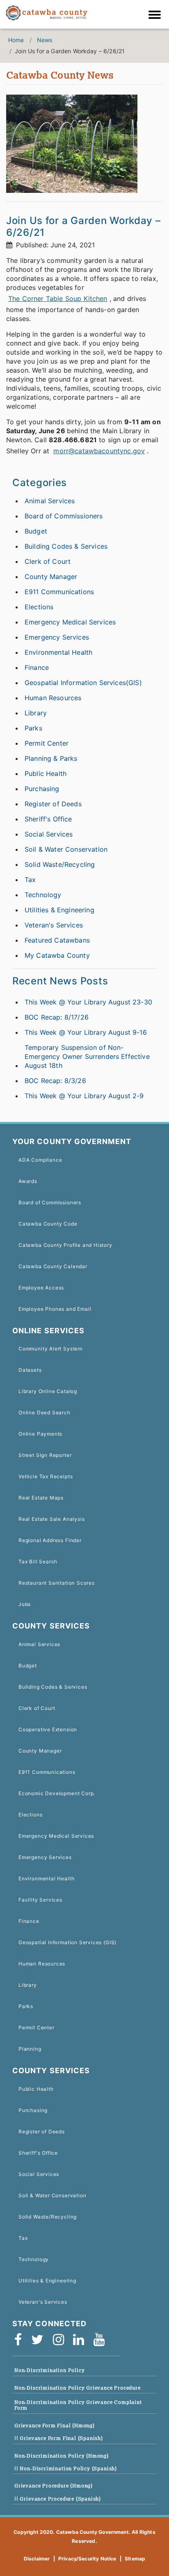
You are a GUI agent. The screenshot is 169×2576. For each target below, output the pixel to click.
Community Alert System (50, 1349)
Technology (43, 895)
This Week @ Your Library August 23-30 (88, 1002)
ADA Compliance (40, 1160)
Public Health (46, 773)
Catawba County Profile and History (65, 1245)
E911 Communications (59, 592)
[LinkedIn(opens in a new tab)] (81, 2340)
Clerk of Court (48, 561)
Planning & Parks (51, 758)
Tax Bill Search (38, 1562)
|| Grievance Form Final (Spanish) (59, 2438)
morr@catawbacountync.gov (99, 451)
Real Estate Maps (41, 1498)
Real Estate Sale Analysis (51, 1519)
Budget (36, 531)
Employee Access (41, 1288)
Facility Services (40, 1900)
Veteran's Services (54, 925)
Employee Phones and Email (55, 1309)
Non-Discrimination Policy (49, 2370)
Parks (33, 728)
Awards (28, 1181)
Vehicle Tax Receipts (46, 1476)
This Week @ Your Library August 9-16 (86, 1032)
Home (16, 40)
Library (36, 713)
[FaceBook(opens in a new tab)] (21, 2340)
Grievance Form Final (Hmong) (55, 2426)
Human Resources (53, 698)
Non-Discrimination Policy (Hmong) (62, 2456)
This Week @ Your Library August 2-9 (84, 1096)
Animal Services (50, 501)
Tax (30, 880)
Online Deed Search (45, 1412)
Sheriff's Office (48, 819)
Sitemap (135, 2559)
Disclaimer (37, 2559)
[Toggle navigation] (157, 16)
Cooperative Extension (48, 1729)
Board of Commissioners (64, 516)
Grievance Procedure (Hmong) (54, 2486)
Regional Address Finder (50, 1540)
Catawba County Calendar (53, 1266)
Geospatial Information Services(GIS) (83, 683)
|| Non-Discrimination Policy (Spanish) (66, 2469)
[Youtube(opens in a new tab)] (102, 2340)
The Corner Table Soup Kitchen (58, 299)
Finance (37, 667)
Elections (39, 607)
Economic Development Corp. (57, 1793)
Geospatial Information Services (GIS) (67, 1942)
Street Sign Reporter (45, 1455)
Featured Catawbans (57, 940)
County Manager (51, 577)
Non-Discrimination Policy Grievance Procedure (78, 2388)
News (45, 40)
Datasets (30, 1370)
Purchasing (42, 789)
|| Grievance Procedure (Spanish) (58, 2499)
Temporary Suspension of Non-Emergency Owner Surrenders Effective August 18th (87, 1056)
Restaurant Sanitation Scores (57, 1583)
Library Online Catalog (48, 1391)
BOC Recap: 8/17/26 (57, 1017)
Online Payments (40, 1434)
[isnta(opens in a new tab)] (61, 2340)
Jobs (25, 1604)
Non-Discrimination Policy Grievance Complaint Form (78, 2405)
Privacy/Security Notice (87, 2559)
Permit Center (47, 743)
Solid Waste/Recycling (60, 864)
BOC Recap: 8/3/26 (55, 1081)
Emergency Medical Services (70, 622)
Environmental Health (58, 652)
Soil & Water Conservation (66, 849)
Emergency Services (57, 637)
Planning (30, 2049)
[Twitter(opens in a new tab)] (40, 2340)
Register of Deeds (53, 804)
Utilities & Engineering (59, 910)
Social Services (49, 834)
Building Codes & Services (66, 546)
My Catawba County (57, 955)
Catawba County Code (48, 1224)
